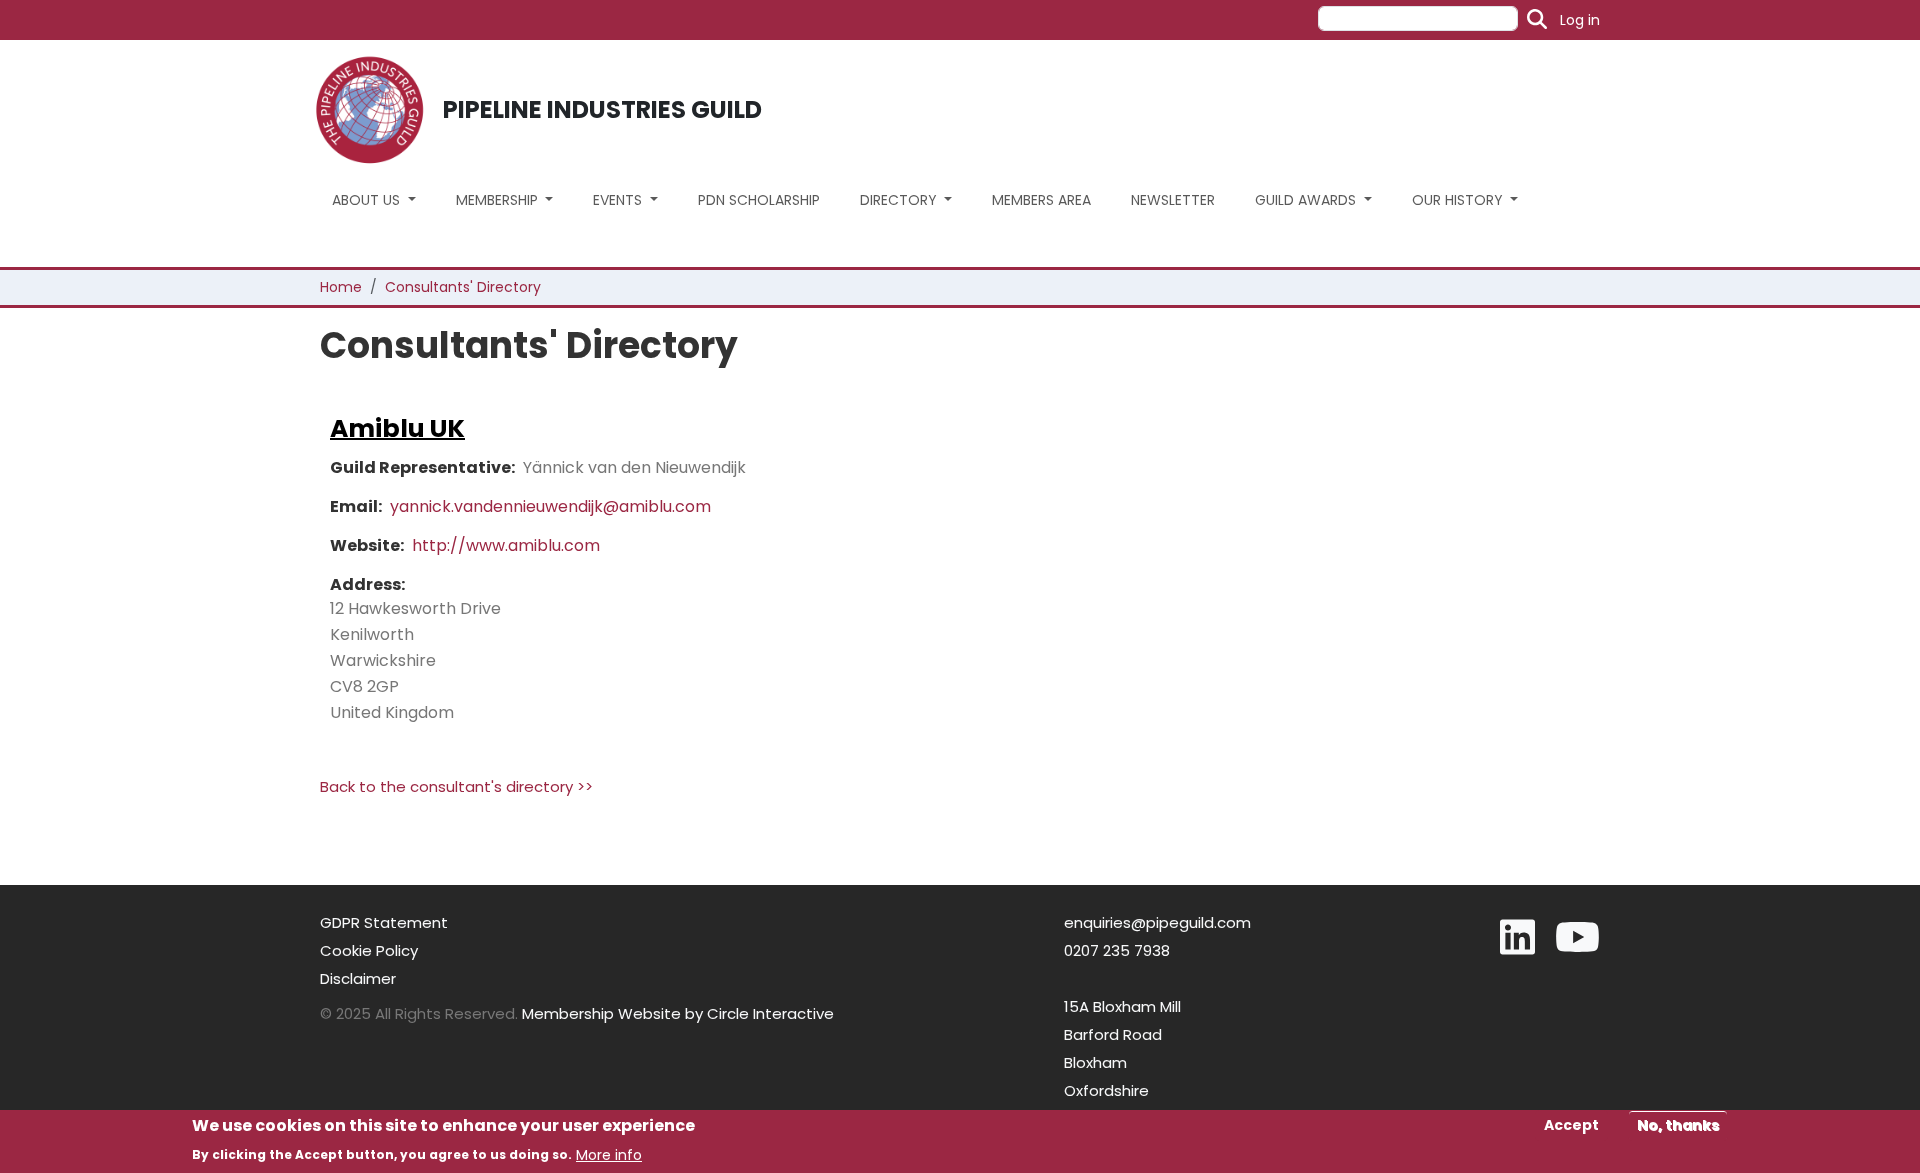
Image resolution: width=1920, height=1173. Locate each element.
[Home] (377, 110)
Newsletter (1173, 200)
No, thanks (1678, 1125)
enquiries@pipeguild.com (1157, 922)
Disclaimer (358, 978)
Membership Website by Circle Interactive (678, 1013)
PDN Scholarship (759, 200)
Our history (1459, 200)
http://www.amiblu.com (506, 545)
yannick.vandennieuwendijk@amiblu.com (550, 506)
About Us (368, 200)
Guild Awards (1307, 200)
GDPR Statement (384, 922)
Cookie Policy (369, 950)
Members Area (1041, 200)
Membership (499, 200)
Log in (1580, 20)
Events (619, 200)
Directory (900, 200)
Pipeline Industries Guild (602, 109)
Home (341, 287)
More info (609, 1154)
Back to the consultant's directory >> (456, 786)
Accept (1571, 1125)
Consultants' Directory (463, 287)
